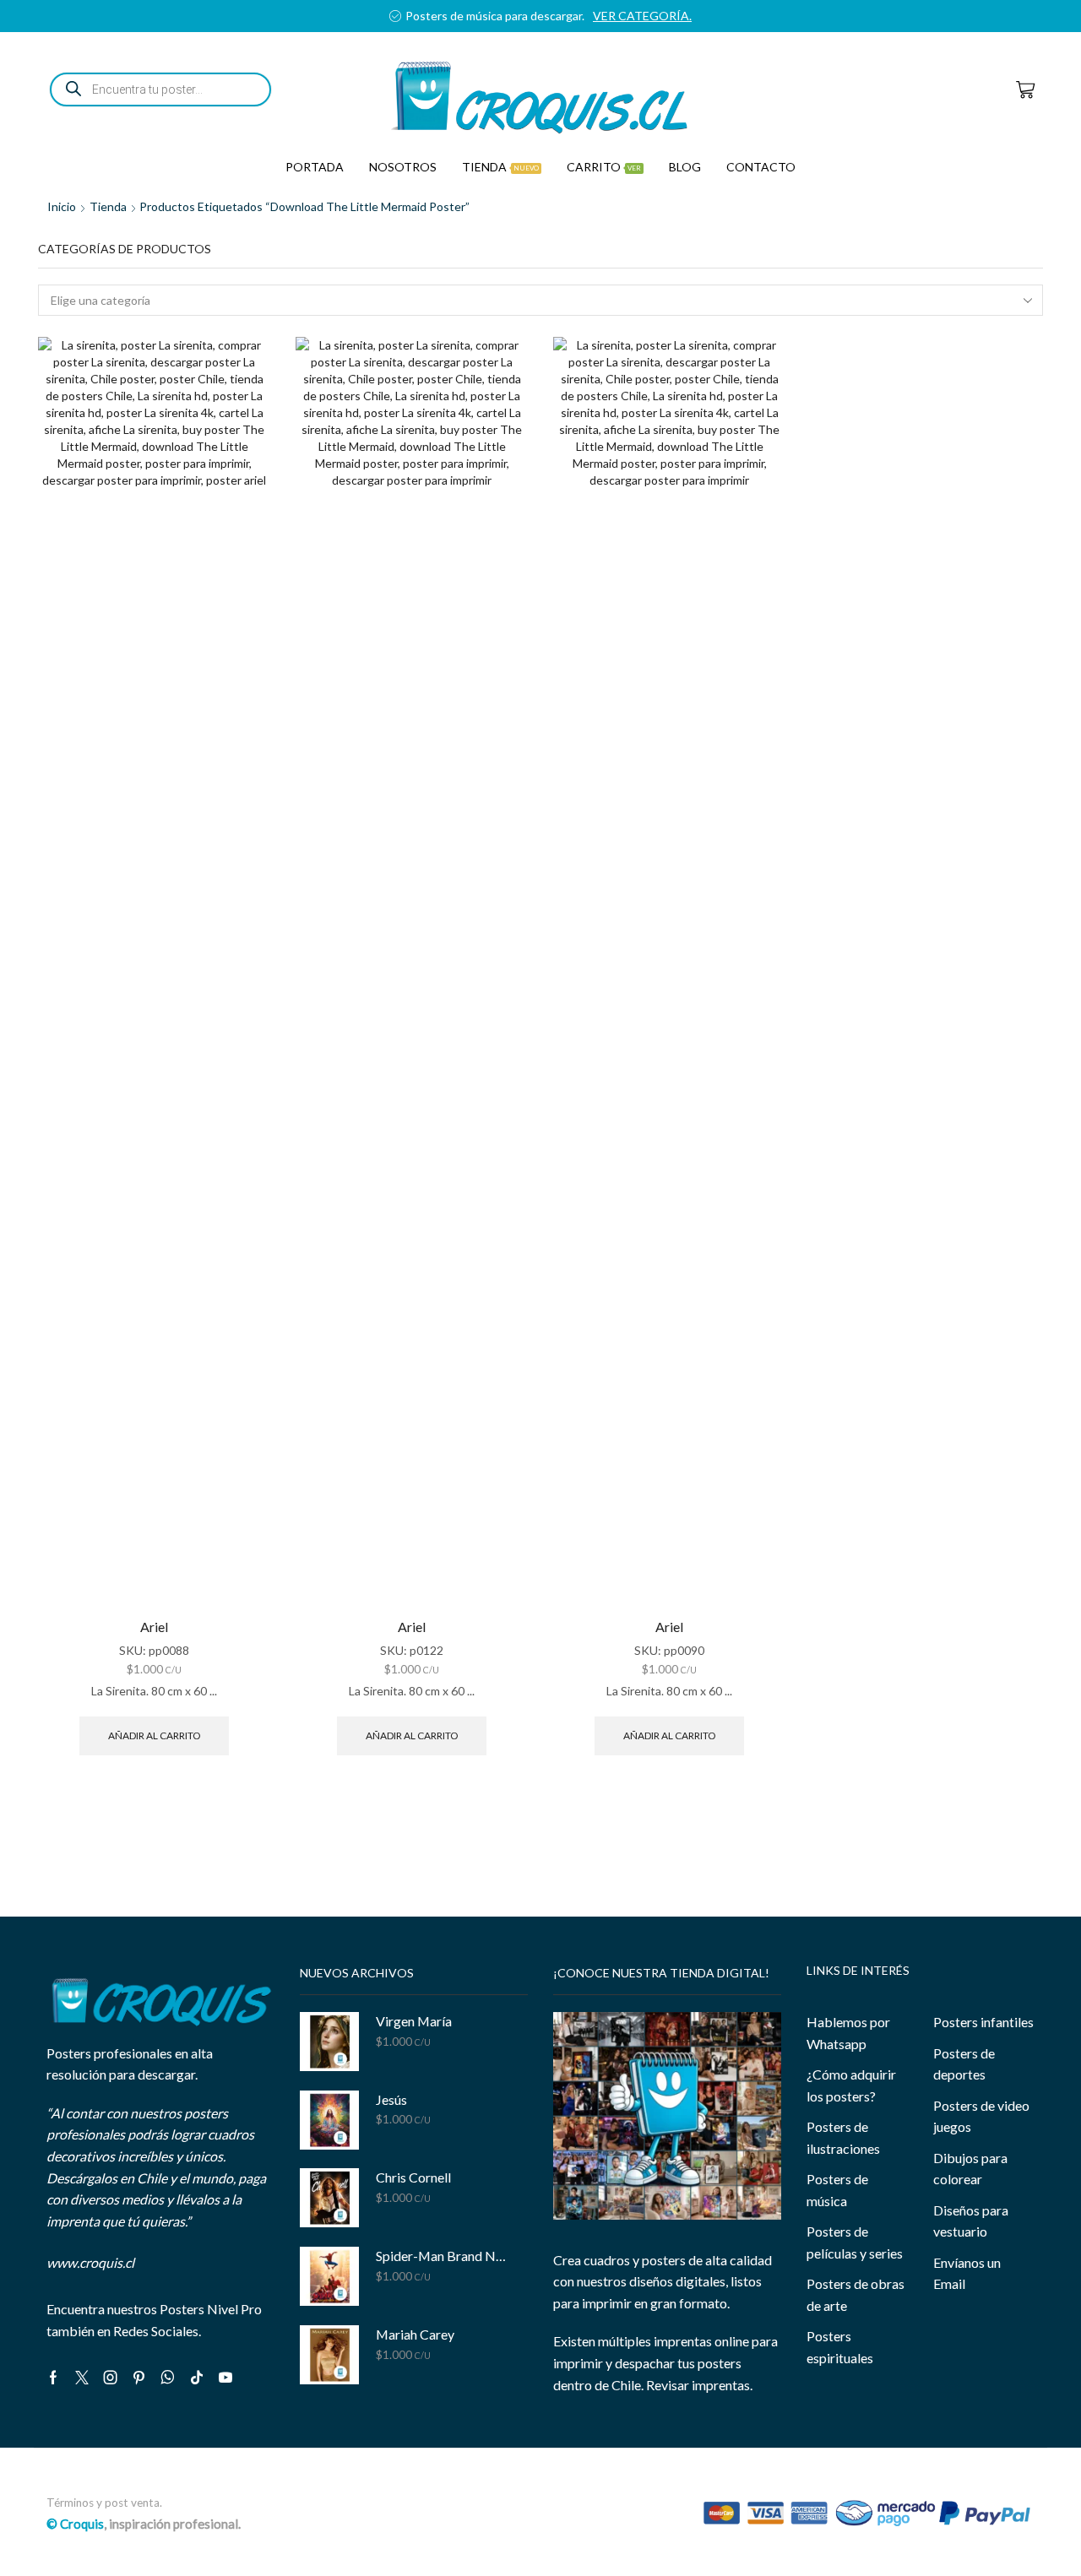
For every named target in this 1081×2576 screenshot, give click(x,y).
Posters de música (837, 2190)
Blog (685, 167)
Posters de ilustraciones (843, 2137)
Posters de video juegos (981, 2116)
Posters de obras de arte (856, 2294)
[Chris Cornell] (329, 2198)
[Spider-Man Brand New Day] (329, 2276)
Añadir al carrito (154, 1735)
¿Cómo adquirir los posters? (851, 2085)
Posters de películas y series (855, 2242)
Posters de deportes (964, 2064)
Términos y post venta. (104, 2503)
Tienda (500, 167)
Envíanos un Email (967, 2273)
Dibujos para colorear (970, 2169)
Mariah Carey (415, 2334)
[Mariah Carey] (329, 2355)
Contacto (761, 167)
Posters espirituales (840, 2347)
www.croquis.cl (90, 2262)
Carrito (604, 167)
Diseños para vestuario (971, 2221)
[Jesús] (329, 2120)
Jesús (391, 2099)
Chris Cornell (413, 2177)
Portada (315, 167)
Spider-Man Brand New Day (441, 2256)
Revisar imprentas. (699, 2385)
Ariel (154, 1627)
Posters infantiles (983, 2022)
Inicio (62, 206)
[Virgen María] (329, 2042)
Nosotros (403, 167)
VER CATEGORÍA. (642, 16)
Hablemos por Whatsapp (848, 2033)
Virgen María (414, 2021)
